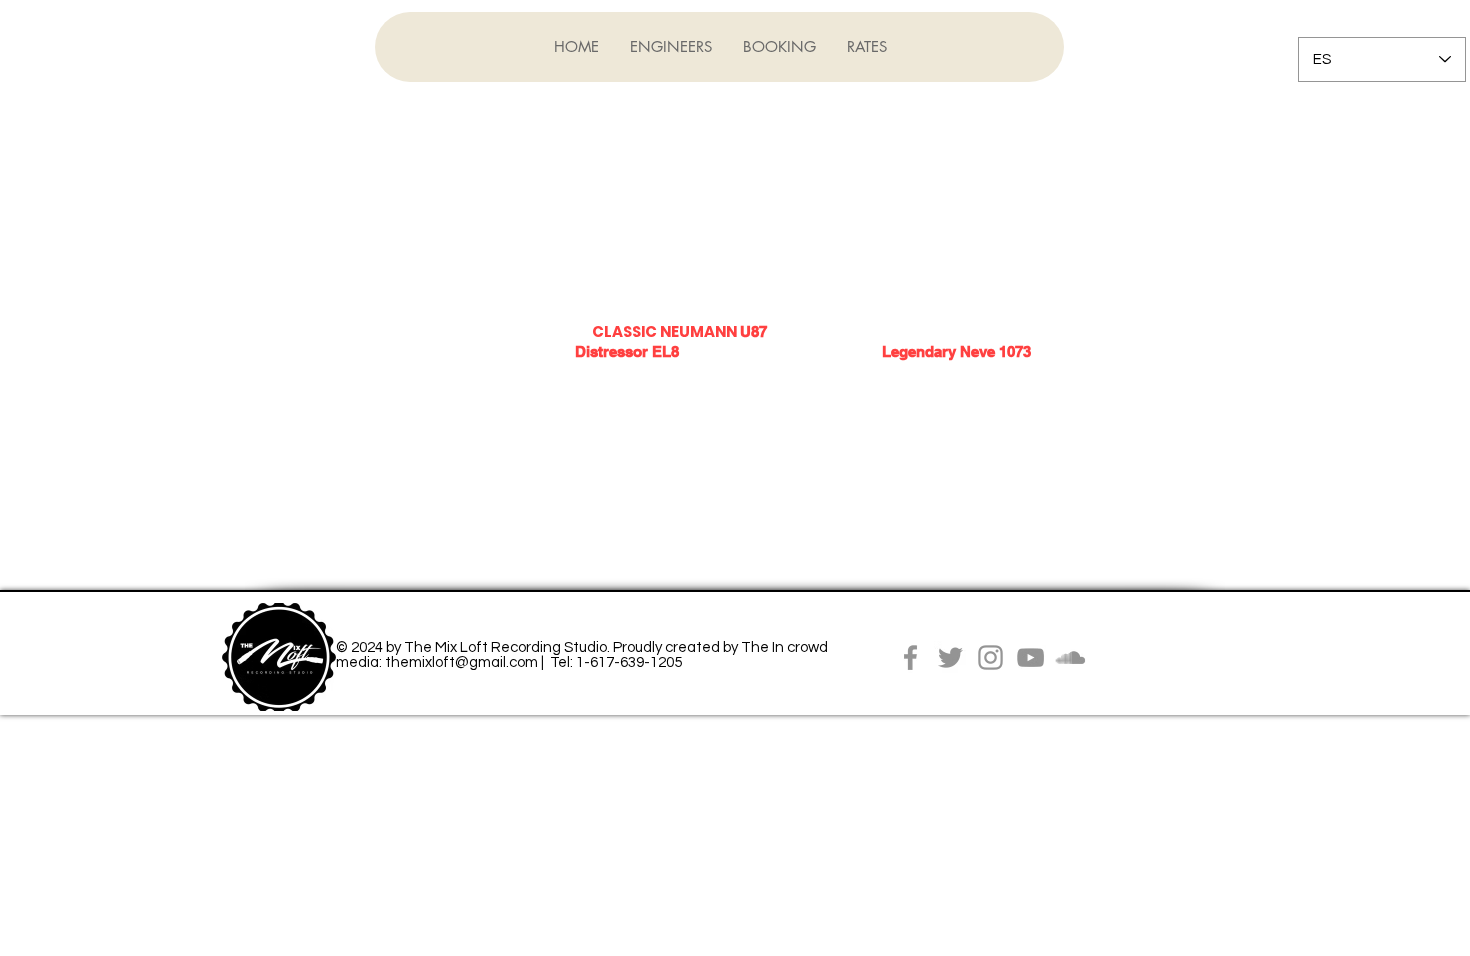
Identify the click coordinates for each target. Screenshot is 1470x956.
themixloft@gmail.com (461, 662)
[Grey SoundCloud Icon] (1070, 657)
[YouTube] (1030, 657)
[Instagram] (990, 657)
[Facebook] (910, 657)
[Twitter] (950, 657)
